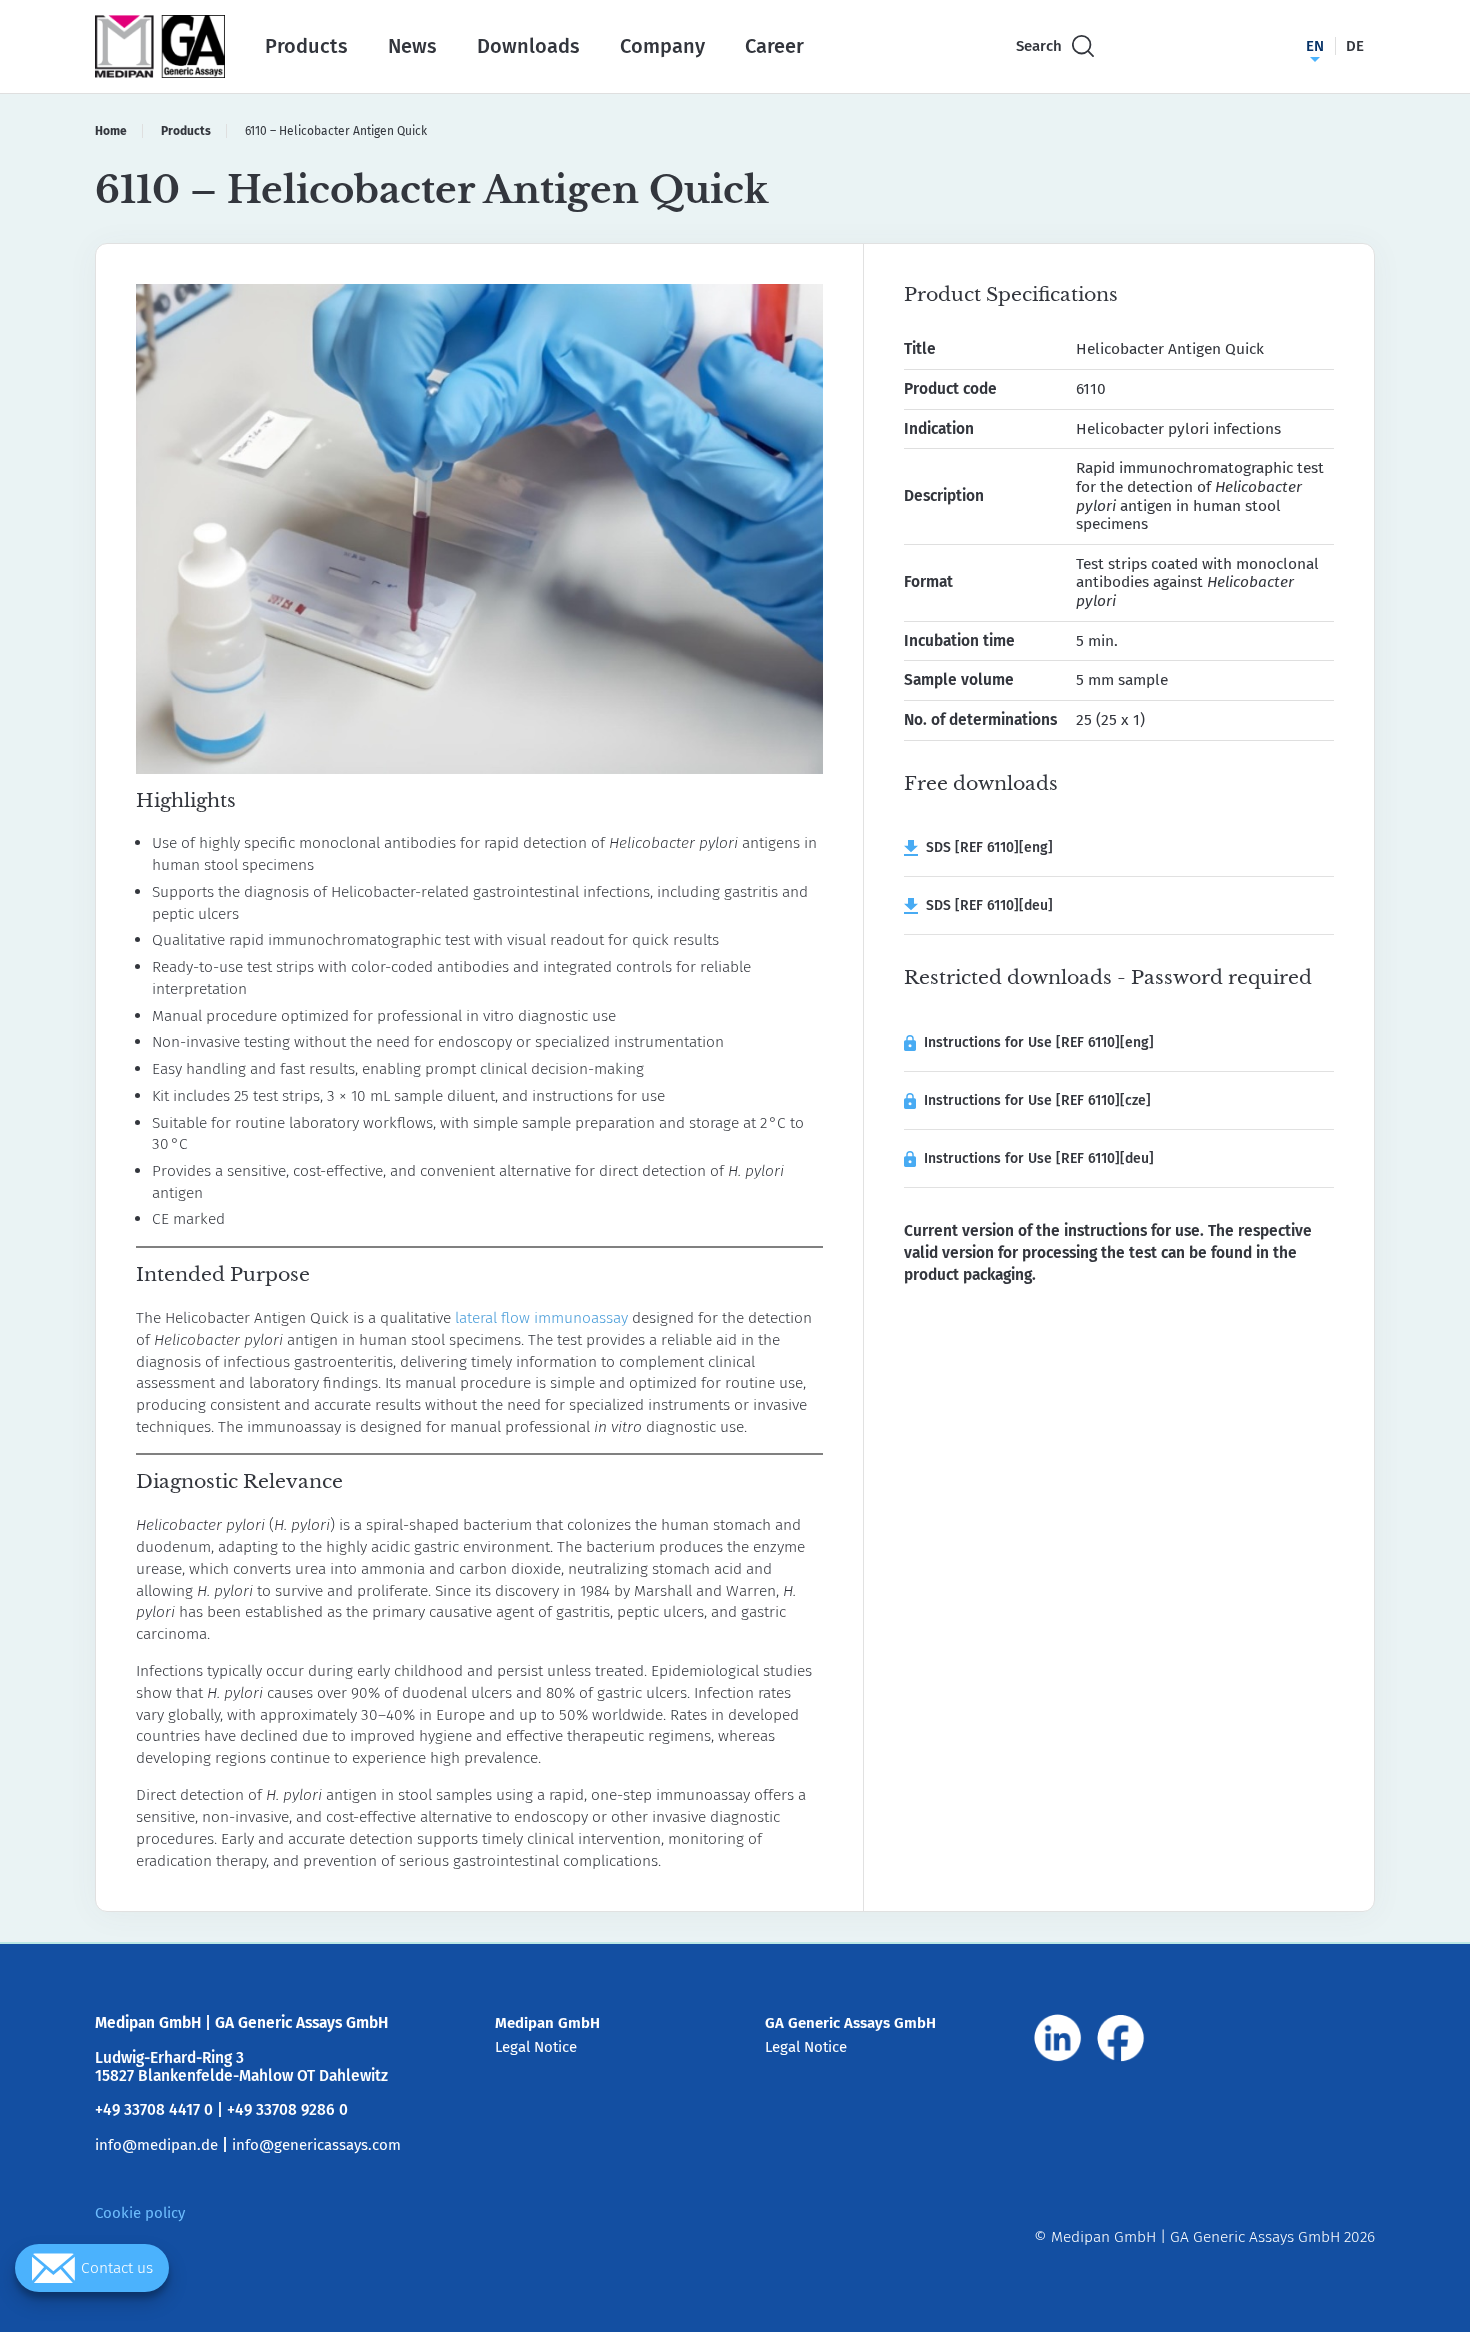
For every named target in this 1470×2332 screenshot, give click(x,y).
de (1355, 46)
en (1315, 46)
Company (662, 46)
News (412, 46)
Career (774, 46)
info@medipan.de (156, 2145)
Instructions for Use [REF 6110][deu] (1039, 1158)
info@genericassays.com (316, 2145)
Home (111, 131)
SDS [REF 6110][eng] (985, 847)
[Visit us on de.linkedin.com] (1058, 2038)
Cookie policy (140, 2213)
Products (306, 46)
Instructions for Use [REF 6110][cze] (1037, 1100)
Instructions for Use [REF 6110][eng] (1039, 1042)
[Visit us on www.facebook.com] (1121, 2038)
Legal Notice (536, 2047)
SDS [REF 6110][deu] (985, 905)
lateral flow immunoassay (541, 1317)
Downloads (528, 46)
